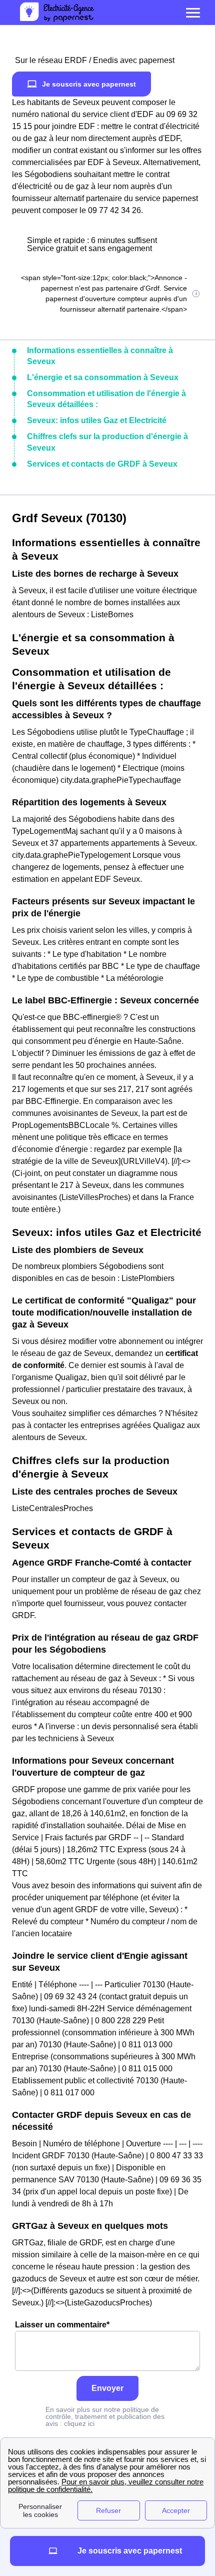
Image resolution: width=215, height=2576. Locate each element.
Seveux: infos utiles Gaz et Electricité (97, 420)
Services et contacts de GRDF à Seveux (102, 464)
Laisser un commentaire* (62, 2325)
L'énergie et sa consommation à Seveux (103, 377)
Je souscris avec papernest (89, 84)
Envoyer (107, 2388)
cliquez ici (79, 2423)
